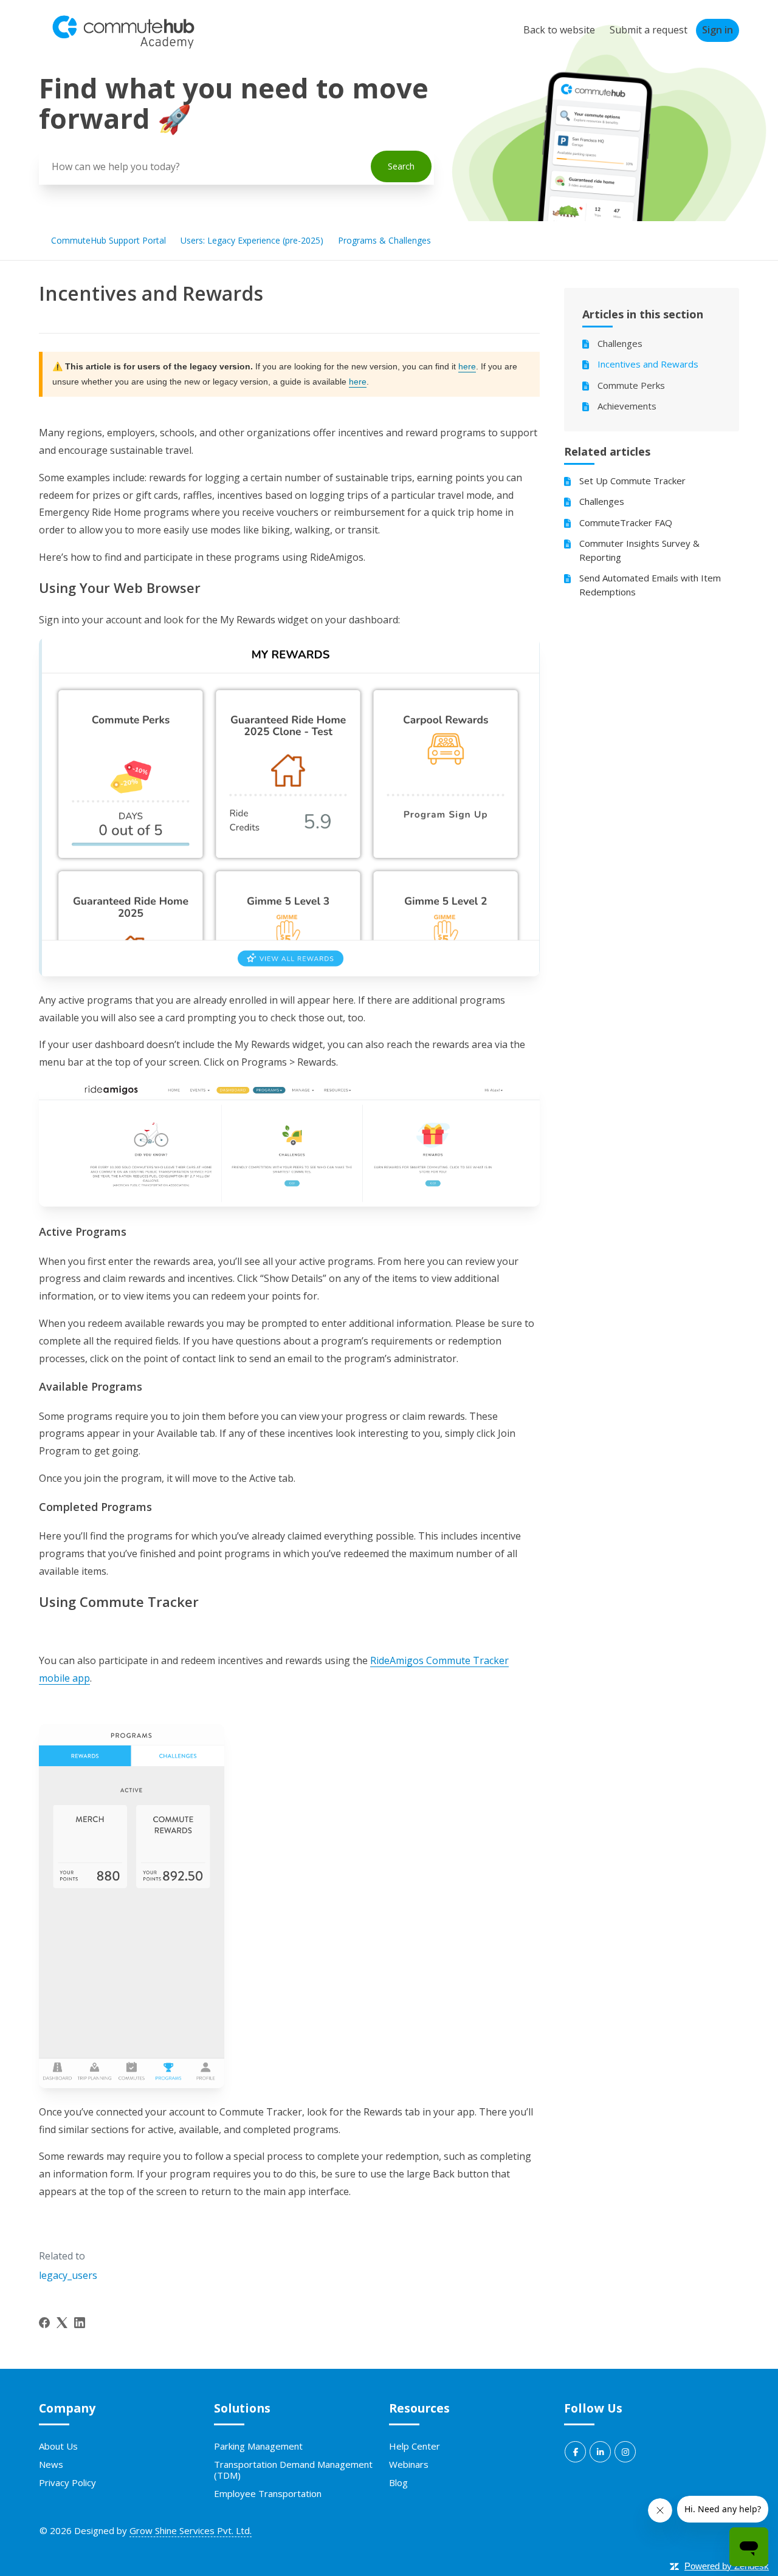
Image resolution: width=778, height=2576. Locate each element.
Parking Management (258, 2446)
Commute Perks (631, 385)
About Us (58, 2446)
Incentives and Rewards (648, 364)
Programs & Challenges (384, 240)
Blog (398, 2482)
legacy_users (68, 2275)
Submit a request (649, 30)
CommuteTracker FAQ (626, 522)
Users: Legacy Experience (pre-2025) (252, 240)
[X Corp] (62, 2323)
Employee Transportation (268, 2493)
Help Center (415, 2446)
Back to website (559, 30)
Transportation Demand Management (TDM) (293, 2470)
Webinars (409, 2464)
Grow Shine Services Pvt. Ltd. (191, 2530)
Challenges (620, 343)
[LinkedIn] (80, 2323)
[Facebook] (44, 2323)
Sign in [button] (718, 30)
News (51, 2464)
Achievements (627, 406)
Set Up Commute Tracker (632, 481)
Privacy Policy (67, 2482)
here (467, 366)
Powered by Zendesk (727, 2566)
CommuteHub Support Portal (108, 240)
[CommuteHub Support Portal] (123, 46)
